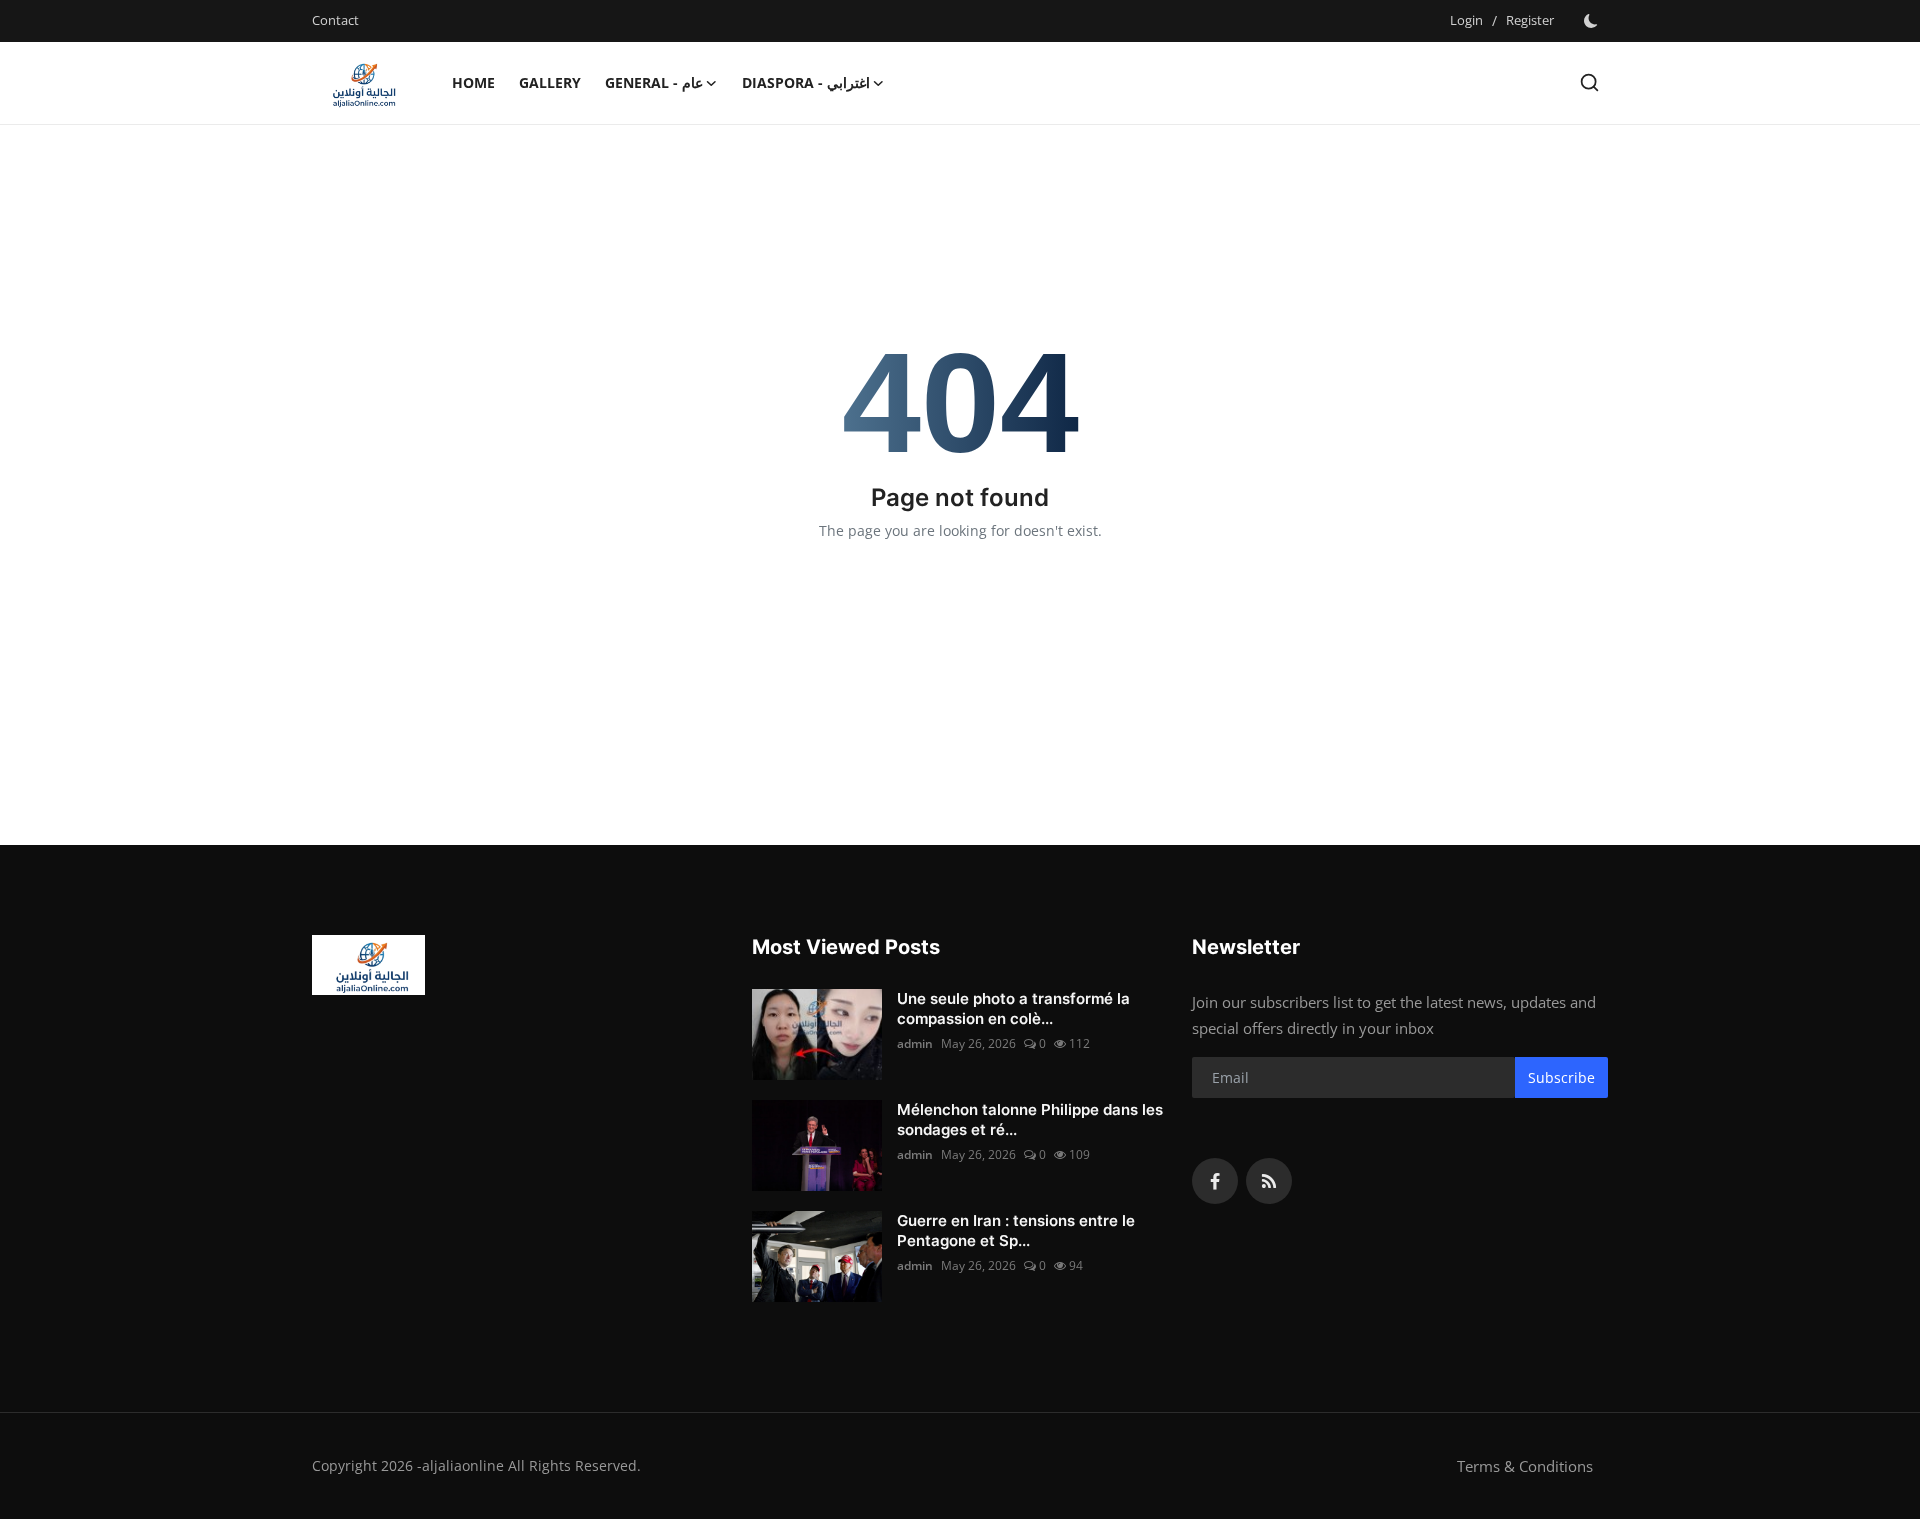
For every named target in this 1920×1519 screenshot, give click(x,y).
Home (473, 82)
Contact (335, 20)
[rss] (1269, 1181)
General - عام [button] (654, 82)
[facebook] (1215, 1181)
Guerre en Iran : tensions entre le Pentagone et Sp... (1016, 1230)
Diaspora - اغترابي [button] (806, 82)
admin (915, 1043)
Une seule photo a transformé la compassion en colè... (1013, 1008)
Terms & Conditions (1525, 1466)
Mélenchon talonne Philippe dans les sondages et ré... (1030, 1119)
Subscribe (1561, 1077)
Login (1466, 20)
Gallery (550, 82)
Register (1530, 20)
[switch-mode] (1591, 21)
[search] (1589, 82)
